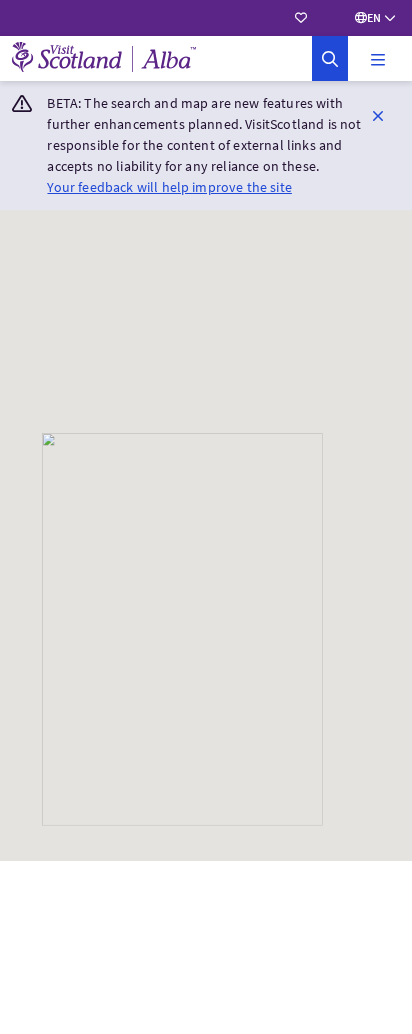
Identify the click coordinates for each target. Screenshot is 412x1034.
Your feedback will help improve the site (169, 187)
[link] (330, 58)
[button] (378, 59)
